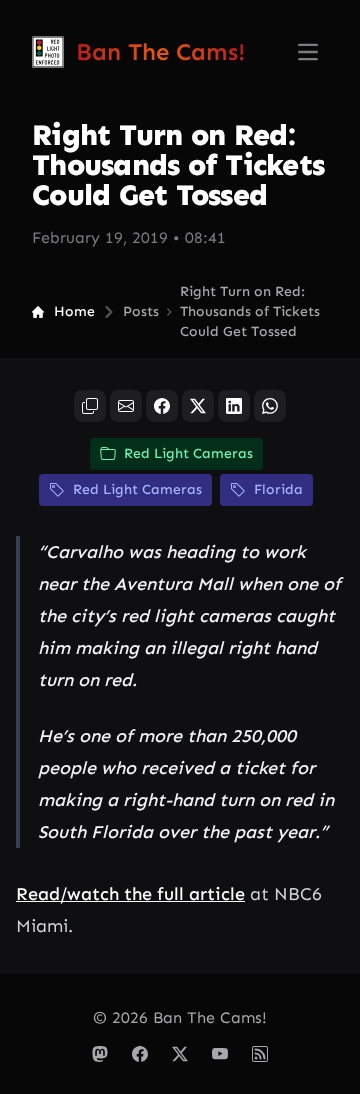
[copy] (90, 406)
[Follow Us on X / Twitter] (180, 1054)
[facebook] (162, 406)
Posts (141, 311)
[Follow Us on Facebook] (140, 1054)
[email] (126, 406)
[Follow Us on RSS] (260, 1054)
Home (74, 311)
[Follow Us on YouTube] (220, 1054)
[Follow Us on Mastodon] (100, 1054)
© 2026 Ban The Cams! (180, 1017)
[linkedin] (234, 406)
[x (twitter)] (198, 406)
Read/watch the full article (130, 894)
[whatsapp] (270, 406)
